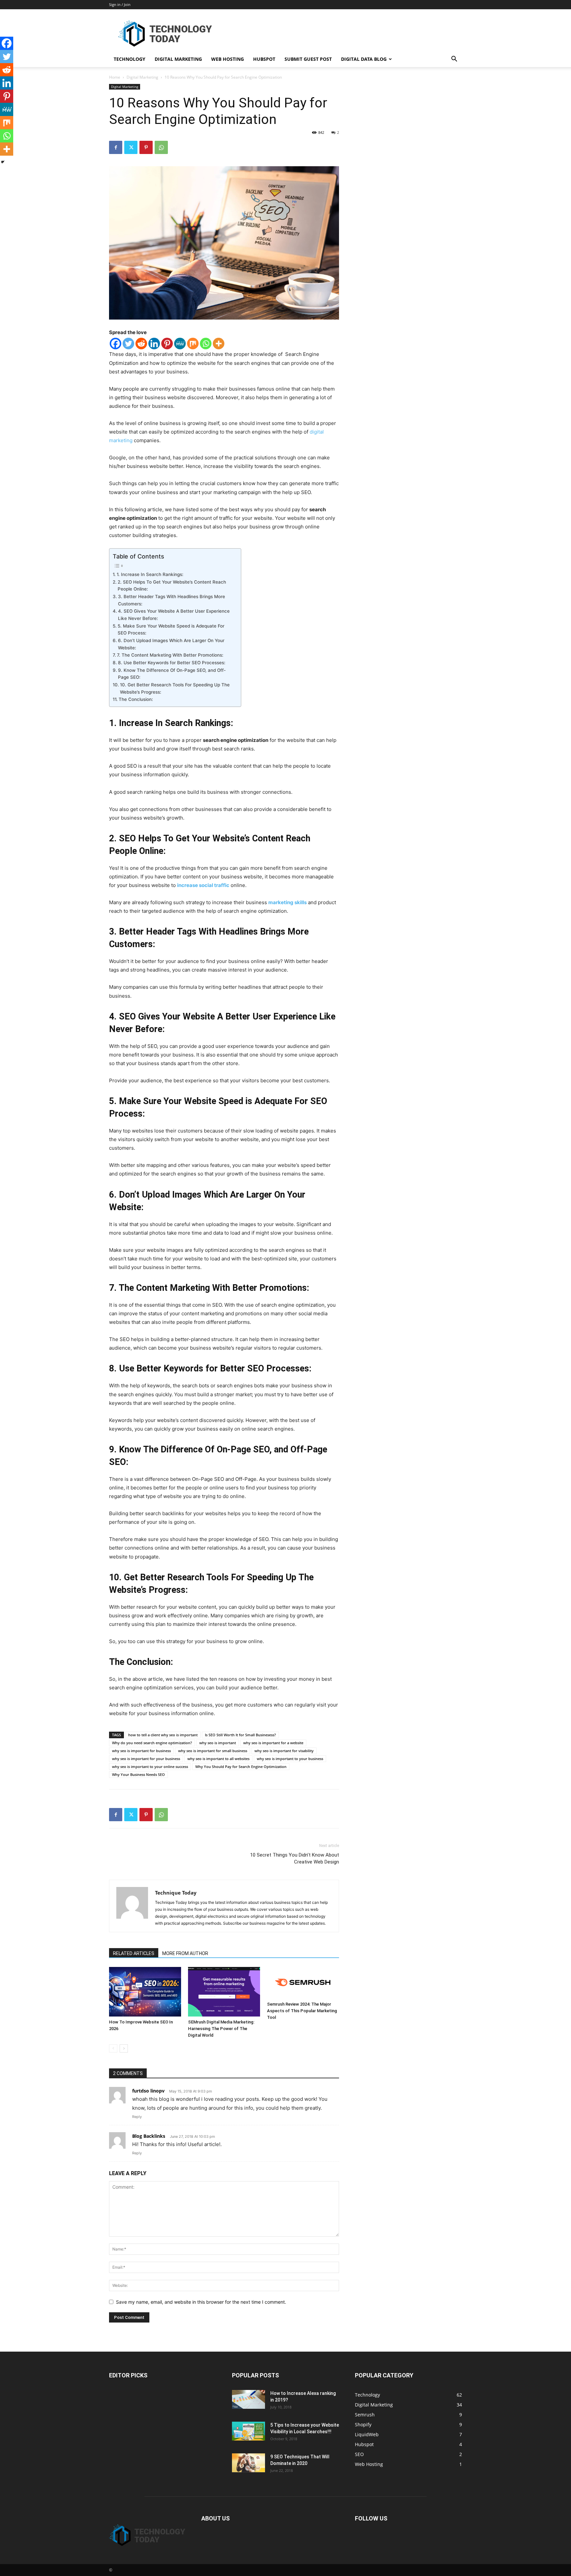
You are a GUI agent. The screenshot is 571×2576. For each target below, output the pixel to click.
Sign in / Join (120, 4)
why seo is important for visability (284, 1751)
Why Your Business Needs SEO (138, 1774)
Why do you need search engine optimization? (152, 1743)
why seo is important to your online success (150, 1767)
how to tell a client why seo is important (163, 1735)
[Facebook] (116, 147)
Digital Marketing (178, 59)
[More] (219, 344)
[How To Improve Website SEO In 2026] (145, 1992)
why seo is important (218, 1743)
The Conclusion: (136, 699)
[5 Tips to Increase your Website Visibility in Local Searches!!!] (248, 2431)
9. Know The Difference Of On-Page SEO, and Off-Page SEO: (172, 674)
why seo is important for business (141, 1751)
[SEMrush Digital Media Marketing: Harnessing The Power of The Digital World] (224, 1992)
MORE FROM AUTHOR (185, 1953)
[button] (454, 60)
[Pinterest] (146, 147)
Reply (137, 2117)
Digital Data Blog (364, 59)
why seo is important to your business (290, 1759)
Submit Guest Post (308, 59)
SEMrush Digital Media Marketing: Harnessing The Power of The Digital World (221, 2029)
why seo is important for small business (213, 1751)
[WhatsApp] (161, 147)
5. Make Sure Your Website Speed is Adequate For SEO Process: (171, 630)
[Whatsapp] (206, 344)
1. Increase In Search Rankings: (150, 574)
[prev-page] (113, 2048)
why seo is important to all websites (218, 1759)
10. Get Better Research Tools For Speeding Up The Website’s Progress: (175, 688)
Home (115, 77)
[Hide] (3, 162)
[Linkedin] (154, 344)
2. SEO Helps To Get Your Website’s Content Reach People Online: (172, 586)
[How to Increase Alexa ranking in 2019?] (248, 2399)
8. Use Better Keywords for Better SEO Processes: (172, 663)
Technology (130, 59)
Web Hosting (228, 59)
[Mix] (193, 344)
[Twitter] (131, 147)
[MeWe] (180, 344)
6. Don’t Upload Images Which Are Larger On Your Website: (171, 644)
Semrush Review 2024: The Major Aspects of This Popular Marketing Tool (302, 2011)
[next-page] (124, 2048)
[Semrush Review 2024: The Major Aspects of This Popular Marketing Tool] (303, 1983)
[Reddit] (141, 344)
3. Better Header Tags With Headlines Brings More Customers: (171, 600)
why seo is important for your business (146, 1759)
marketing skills (287, 902)
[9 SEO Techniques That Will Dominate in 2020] (248, 2463)
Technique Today (176, 1893)
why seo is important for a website (273, 1743)
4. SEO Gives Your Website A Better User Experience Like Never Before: (174, 615)
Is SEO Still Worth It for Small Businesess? (240, 1735)
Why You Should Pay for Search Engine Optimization (241, 1767)
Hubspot (264, 59)
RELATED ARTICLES (134, 1953)
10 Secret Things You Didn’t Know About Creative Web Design (295, 1858)
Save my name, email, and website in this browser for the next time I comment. (201, 2302)
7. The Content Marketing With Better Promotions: (170, 655)
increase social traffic (203, 885)
